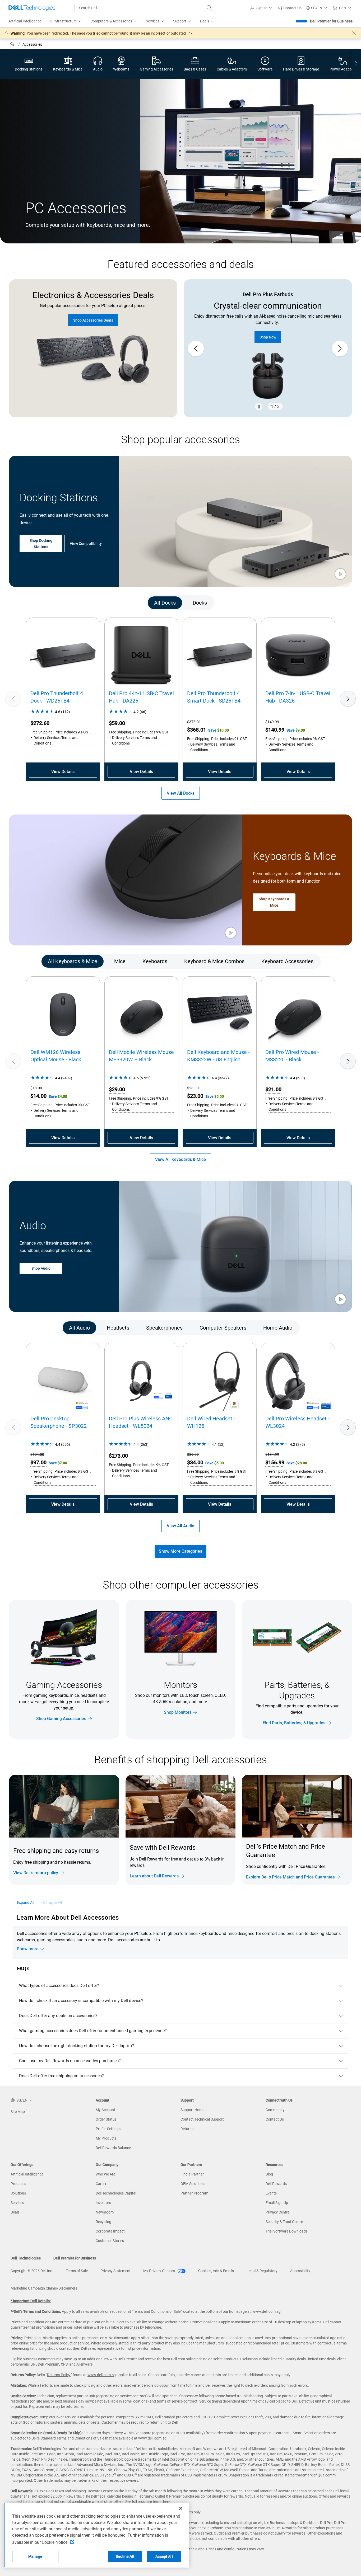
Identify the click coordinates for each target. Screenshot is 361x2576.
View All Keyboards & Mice (181, 1159)
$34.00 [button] (195, 1462)
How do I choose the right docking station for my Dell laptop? (77, 2046)
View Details (63, 772)
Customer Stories (110, 2241)
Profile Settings (108, 2129)
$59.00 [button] (117, 723)
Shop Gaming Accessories (61, 1719)
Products (18, 2184)
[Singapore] (12, 45)
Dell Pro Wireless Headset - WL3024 (297, 1422)
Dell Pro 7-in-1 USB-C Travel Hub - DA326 (298, 697)
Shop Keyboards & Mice (274, 902)
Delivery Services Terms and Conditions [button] (56, 740)
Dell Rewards (276, 2184)
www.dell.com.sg (267, 2311)
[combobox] (144, 8)
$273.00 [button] (118, 1456)
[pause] (259, 407)
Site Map (18, 2112)
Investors (103, 2203)
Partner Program (194, 2193)
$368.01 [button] (197, 730)
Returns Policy (59, 2375)
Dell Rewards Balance (113, 2148)
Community (275, 2110)
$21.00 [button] (273, 1089)
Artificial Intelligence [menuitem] (25, 21)
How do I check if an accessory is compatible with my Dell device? (81, 2001)
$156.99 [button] (275, 1462)
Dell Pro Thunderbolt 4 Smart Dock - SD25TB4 (214, 697)
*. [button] (147, 1864)
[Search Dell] (209, 8)
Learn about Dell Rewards (154, 1876)
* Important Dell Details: (31, 2301)
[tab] (165, 602)
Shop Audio (41, 1269)
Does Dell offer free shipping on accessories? (62, 2076)
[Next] (348, 699)
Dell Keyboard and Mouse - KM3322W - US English (218, 1056)
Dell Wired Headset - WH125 (211, 1422)
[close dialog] (354, 33)
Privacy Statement (115, 2271)
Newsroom (105, 2212)
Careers (102, 2184)
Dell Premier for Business (331, 21)
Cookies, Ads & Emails (216, 2271)
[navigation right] (356, 64)
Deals (15, 2212)
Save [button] (213, 730)
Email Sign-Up (277, 2203)
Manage (35, 2556)
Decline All (125, 2556)
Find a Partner (192, 2174)
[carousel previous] (196, 349)
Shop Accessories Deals (93, 320)
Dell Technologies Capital (116, 2193)
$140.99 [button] (275, 730)
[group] (268, 349)
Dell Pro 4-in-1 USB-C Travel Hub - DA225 (141, 697)
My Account (105, 2110)
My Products (106, 2138)
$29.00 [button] (117, 1089)
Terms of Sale (77, 2271)
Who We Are (105, 2174)
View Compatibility (86, 543)
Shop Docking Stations (41, 543)
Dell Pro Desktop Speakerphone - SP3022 (59, 1422)
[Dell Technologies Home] (32, 8)
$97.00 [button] (38, 1462)
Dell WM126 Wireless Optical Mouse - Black (56, 1056)
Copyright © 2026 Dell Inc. (32, 2271)
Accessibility (300, 2271)
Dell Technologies (26, 2258)
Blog (269, 2174)
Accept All (164, 2556)
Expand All (26, 1902)
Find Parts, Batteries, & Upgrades (294, 1723)
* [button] (93, 1861)
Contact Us (275, 2119)
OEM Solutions (193, 2184)
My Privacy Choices (159, 2271)
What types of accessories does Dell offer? (59, 1986)
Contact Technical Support (202, 2119)
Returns (187, 2129)
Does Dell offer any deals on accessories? (58, 2016)
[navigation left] (32, 602)
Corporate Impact (110, 2231)
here (167, 2502)
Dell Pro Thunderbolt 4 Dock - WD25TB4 (57, 697)
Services (17, 2203)
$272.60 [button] (40, 723)
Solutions (18, 2193)
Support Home (192, 2110)
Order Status (106, 2119)
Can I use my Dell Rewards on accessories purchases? (70, 2061)
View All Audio (181, 1526)
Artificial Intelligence (27, 2174)
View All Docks (181, 793)
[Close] (181, 2508)
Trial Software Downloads (287, 2231)
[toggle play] (340, 574)
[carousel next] (340, 349)
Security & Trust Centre (284, 2222)
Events (271, 2193)
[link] (290, 8)
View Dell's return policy (36, 1873)
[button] (262, 8)
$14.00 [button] (38, 1096)
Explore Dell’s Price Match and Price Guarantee (290, 1877)
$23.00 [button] (195, 1096)
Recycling (103, 2222)
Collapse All (53, 1902)
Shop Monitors (178, 1712)
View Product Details (268, 331)
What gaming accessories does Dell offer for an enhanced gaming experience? (93, 2031)
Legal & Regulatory (262, 2271)
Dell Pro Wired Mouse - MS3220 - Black (292, 1056)
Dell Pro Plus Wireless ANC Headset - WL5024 (141, 1422)
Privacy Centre (277, 2212)
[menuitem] (66, 21)
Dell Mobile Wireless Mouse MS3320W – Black (141, 1056)
